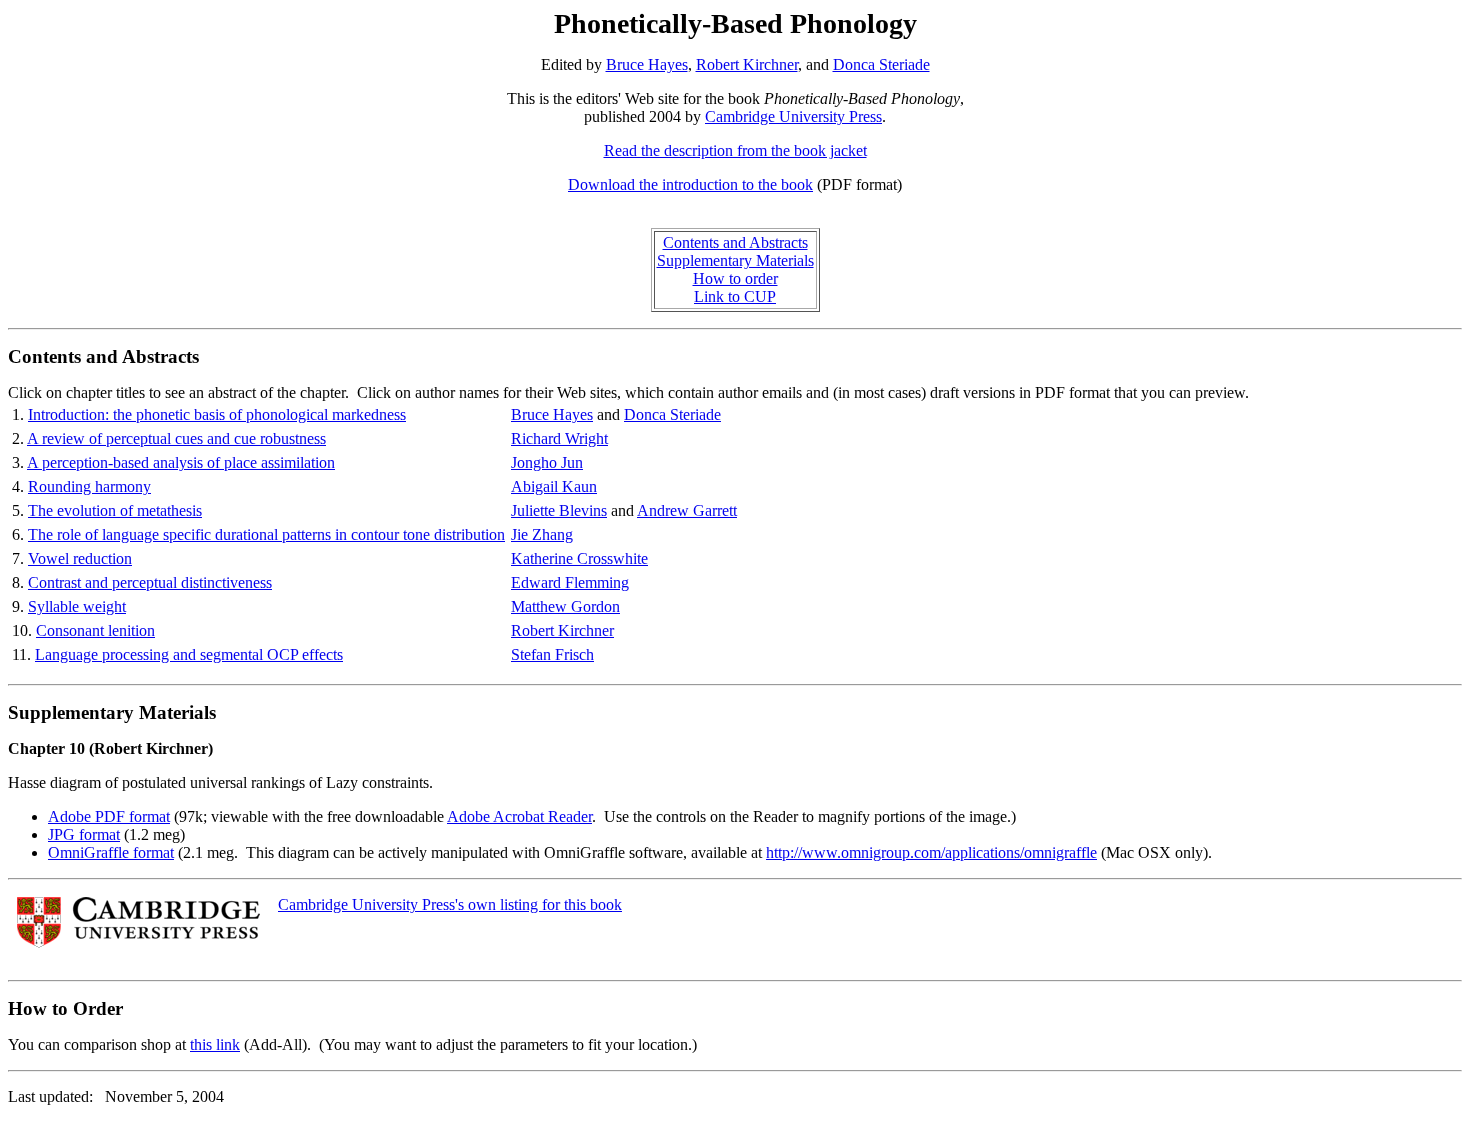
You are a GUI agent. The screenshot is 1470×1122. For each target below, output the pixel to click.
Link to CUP (735, 296)
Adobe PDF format (109, 816)
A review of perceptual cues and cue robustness (176, 438)
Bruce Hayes (647, 64)
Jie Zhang (542, 534)
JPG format (84, 834)
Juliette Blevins (559, 510)
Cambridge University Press (793, 116)
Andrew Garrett (687, 510)
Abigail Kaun (554, 486)
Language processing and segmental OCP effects (189, 654)
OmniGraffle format (111, 852)
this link (215, 1044)
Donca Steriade (881, 64)
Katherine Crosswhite (579, 558)
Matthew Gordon (565, 606)
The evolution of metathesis (115, 510)
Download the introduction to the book (690, 184)
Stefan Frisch (552, 654)
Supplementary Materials (735, 260)
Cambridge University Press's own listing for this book (450, 904)
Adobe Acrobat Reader (519, 816)
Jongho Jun (547, 462)
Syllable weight (77, 606)
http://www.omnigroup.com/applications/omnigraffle (931, 852)
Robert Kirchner (747, 64)
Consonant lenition (95, 630)
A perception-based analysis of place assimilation (181, 462)
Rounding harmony (89, 486)
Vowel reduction (80, 558)
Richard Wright (559, 438)
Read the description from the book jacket (735, 150)
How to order (735, 278)
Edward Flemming (570, 582)
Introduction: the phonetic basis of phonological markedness (217, 414)
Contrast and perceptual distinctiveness (150, 582)
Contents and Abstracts (735, 242)
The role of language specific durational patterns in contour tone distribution (266, 534)
